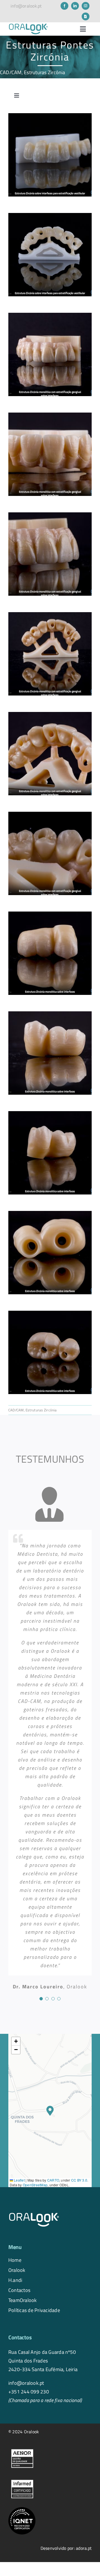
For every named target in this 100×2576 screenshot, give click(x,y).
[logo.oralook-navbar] (28, 25)
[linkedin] (75, 6)
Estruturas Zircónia (45, 72)
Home (15, 2260)
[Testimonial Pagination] (41, 1999)
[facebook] (64, 6)
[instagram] (86, 6)
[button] (50, 2111)
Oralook (17, 2270)
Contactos (19, 2290)
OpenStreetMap (35, 2185)
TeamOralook (23, 2300)
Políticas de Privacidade (34, 2310)
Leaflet (19, 2180)
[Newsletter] (86, 16)
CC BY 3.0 (79, 2180)
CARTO (53, 2180)
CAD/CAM (11, 72)
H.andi (15, 2280)
